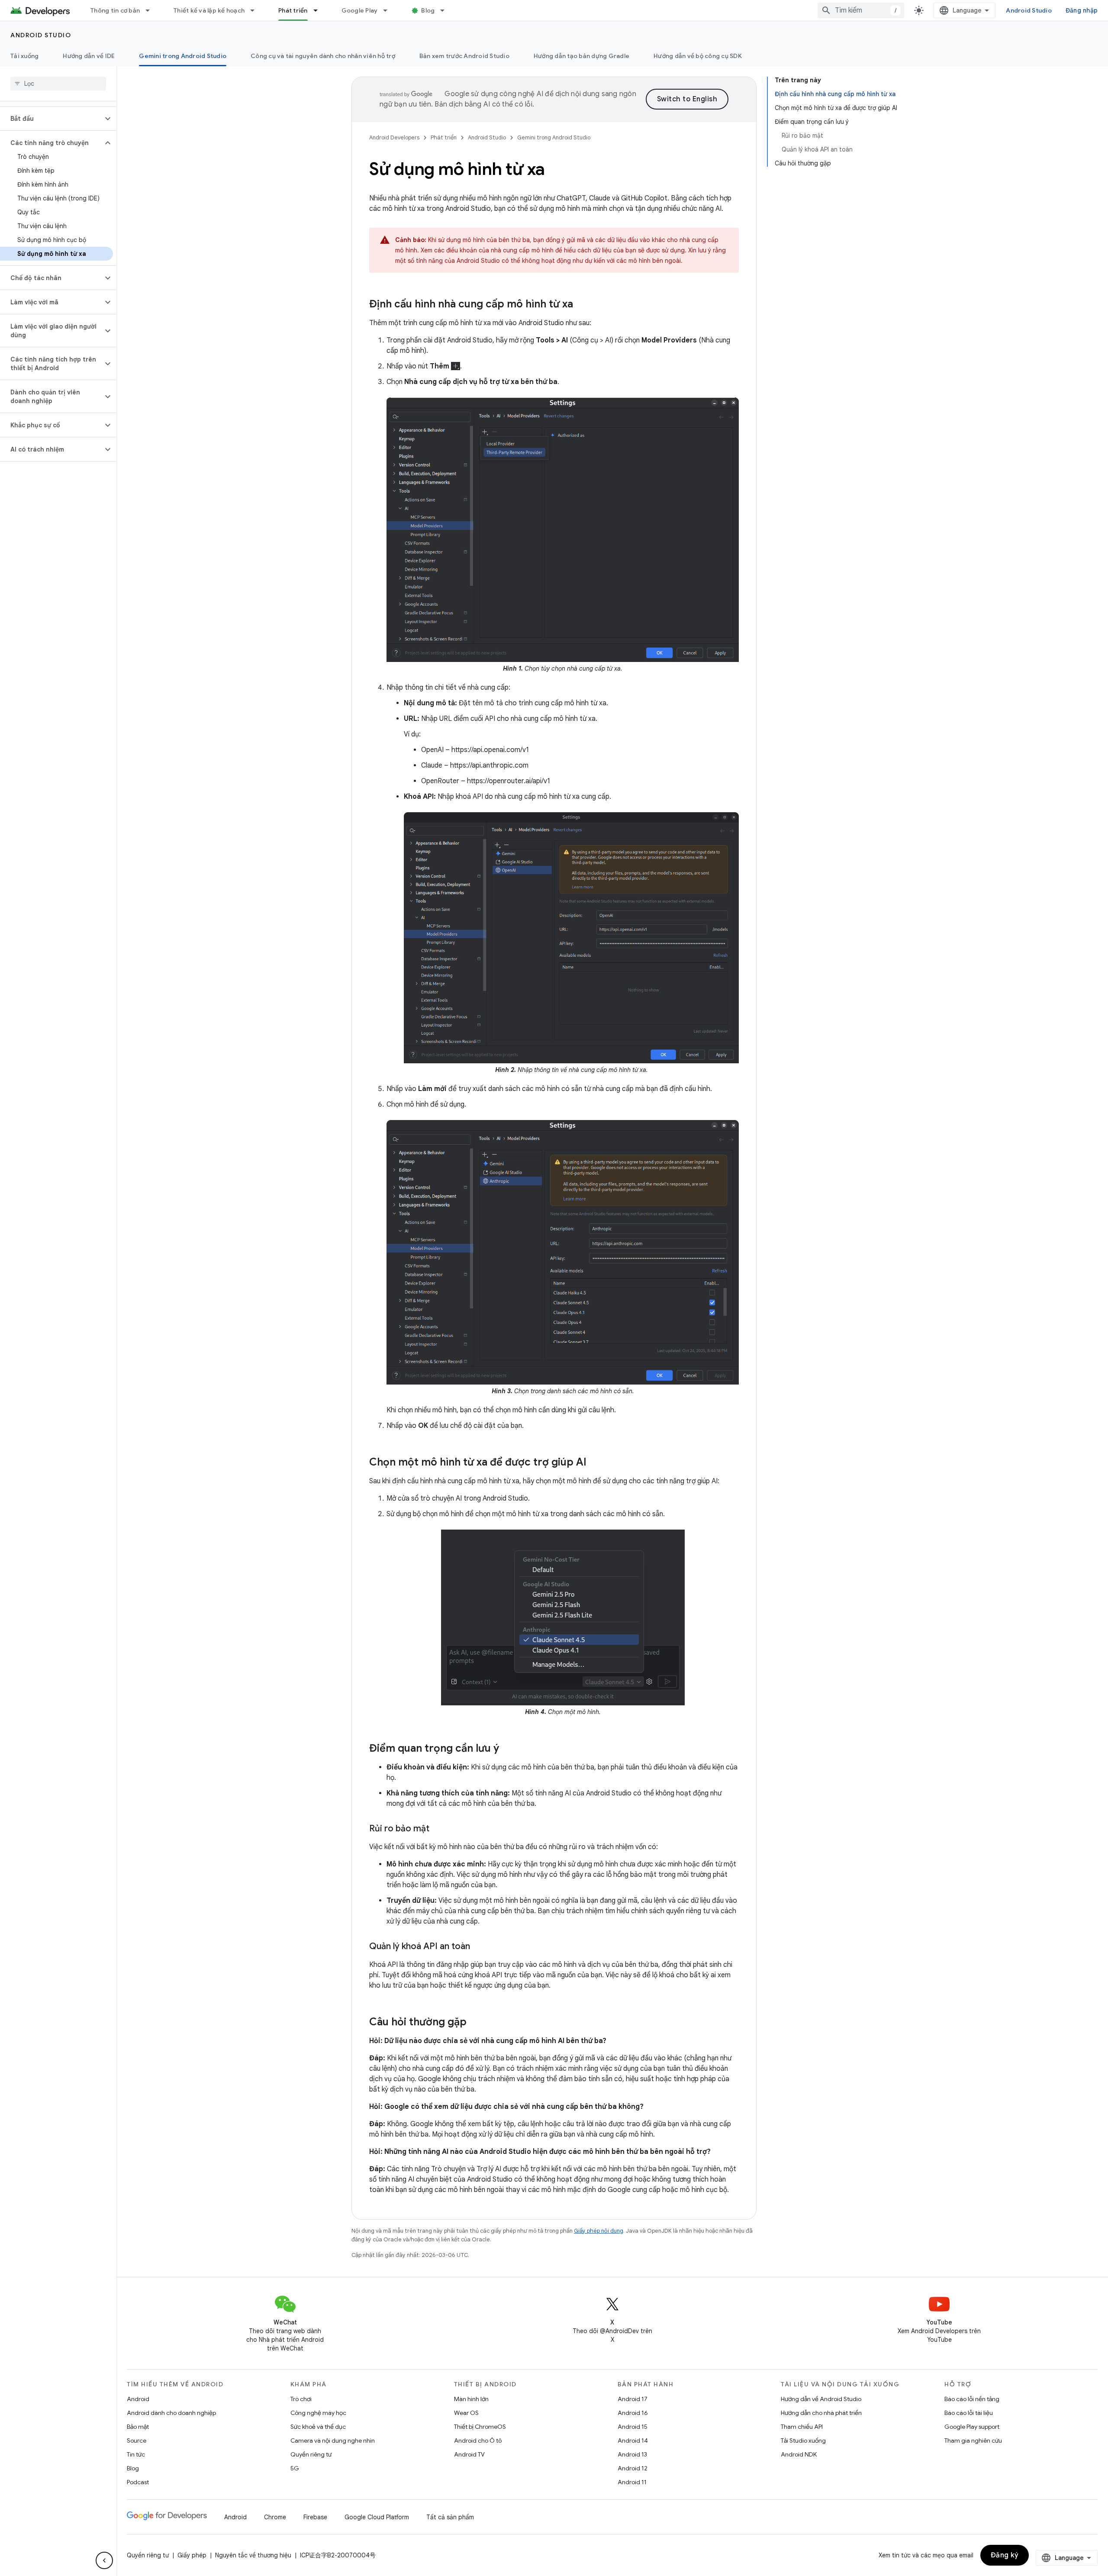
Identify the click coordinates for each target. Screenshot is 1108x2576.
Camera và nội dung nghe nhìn (333, 2440)
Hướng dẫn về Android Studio (821, 2399)
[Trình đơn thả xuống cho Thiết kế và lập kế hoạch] (256, 10)
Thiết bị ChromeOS (480, 2427)
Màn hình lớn (471, 2399)
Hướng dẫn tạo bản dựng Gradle (581, 56)
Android (138, 2399)
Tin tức (136, 2454)
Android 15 (633, 2427)
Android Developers (394, 137)
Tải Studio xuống (803, 2440)
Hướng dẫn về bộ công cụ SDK (698, 56)
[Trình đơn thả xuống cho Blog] (446, 10)
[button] (51, 119)
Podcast (138, 2482)
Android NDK (799, 2454)
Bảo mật (138, 2427)
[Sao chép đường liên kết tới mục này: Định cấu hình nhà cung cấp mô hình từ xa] (582, 305)
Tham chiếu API (802, 2427)
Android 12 (633, 2468)
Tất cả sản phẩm (450, 2517)
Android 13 (632, 2454)
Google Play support (972, 2427)
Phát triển (293, 10)
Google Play (360, 10)
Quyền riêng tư (311, 2454)
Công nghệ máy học (318, 2413)
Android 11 (632, 2482)
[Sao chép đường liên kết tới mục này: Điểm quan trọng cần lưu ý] (508, 1749)
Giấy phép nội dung (599, 2231)
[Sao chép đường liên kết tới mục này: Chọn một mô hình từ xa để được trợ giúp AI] (595, 1462)
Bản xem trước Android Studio (464, 56)
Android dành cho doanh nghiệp (171, 2413)
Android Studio (1029, 10)
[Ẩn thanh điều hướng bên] (104, 2560)
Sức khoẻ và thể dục (318, 2427)
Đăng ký (1005, 2555)
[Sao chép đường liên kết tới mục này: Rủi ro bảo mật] (438, 1829)
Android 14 (633, 2440)
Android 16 (633, 2413)
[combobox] (861, 10)
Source (137, 2440)
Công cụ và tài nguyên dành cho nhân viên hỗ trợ (323, 56)
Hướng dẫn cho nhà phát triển (821, 2413)
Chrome (275, 2517)
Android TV (469, 2454)
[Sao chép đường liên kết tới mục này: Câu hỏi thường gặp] (475, 2022)
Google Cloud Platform (377, 2517)
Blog (428, 10)
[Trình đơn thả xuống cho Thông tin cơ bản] (151, 10)
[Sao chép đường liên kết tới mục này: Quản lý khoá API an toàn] (479, 1947)
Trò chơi (301, 2399)
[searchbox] (58, 84)
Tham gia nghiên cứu (973, 2440)
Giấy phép (192, 2555)
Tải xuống (24, 56)
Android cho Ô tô (478, 2440)
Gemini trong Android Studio (183, 56)
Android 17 (633, 2399)
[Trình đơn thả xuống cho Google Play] (389, 10)
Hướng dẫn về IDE (89, 56)
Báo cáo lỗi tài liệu (969, 2413)
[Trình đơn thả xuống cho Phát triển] (319, 10)
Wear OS (466, 2413)
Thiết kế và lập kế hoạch (209, 10)
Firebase (315, 2517)
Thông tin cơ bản (115, 10)
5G (295, 2468)
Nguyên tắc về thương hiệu (253, 2555)
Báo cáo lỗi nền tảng (972, 2399)
